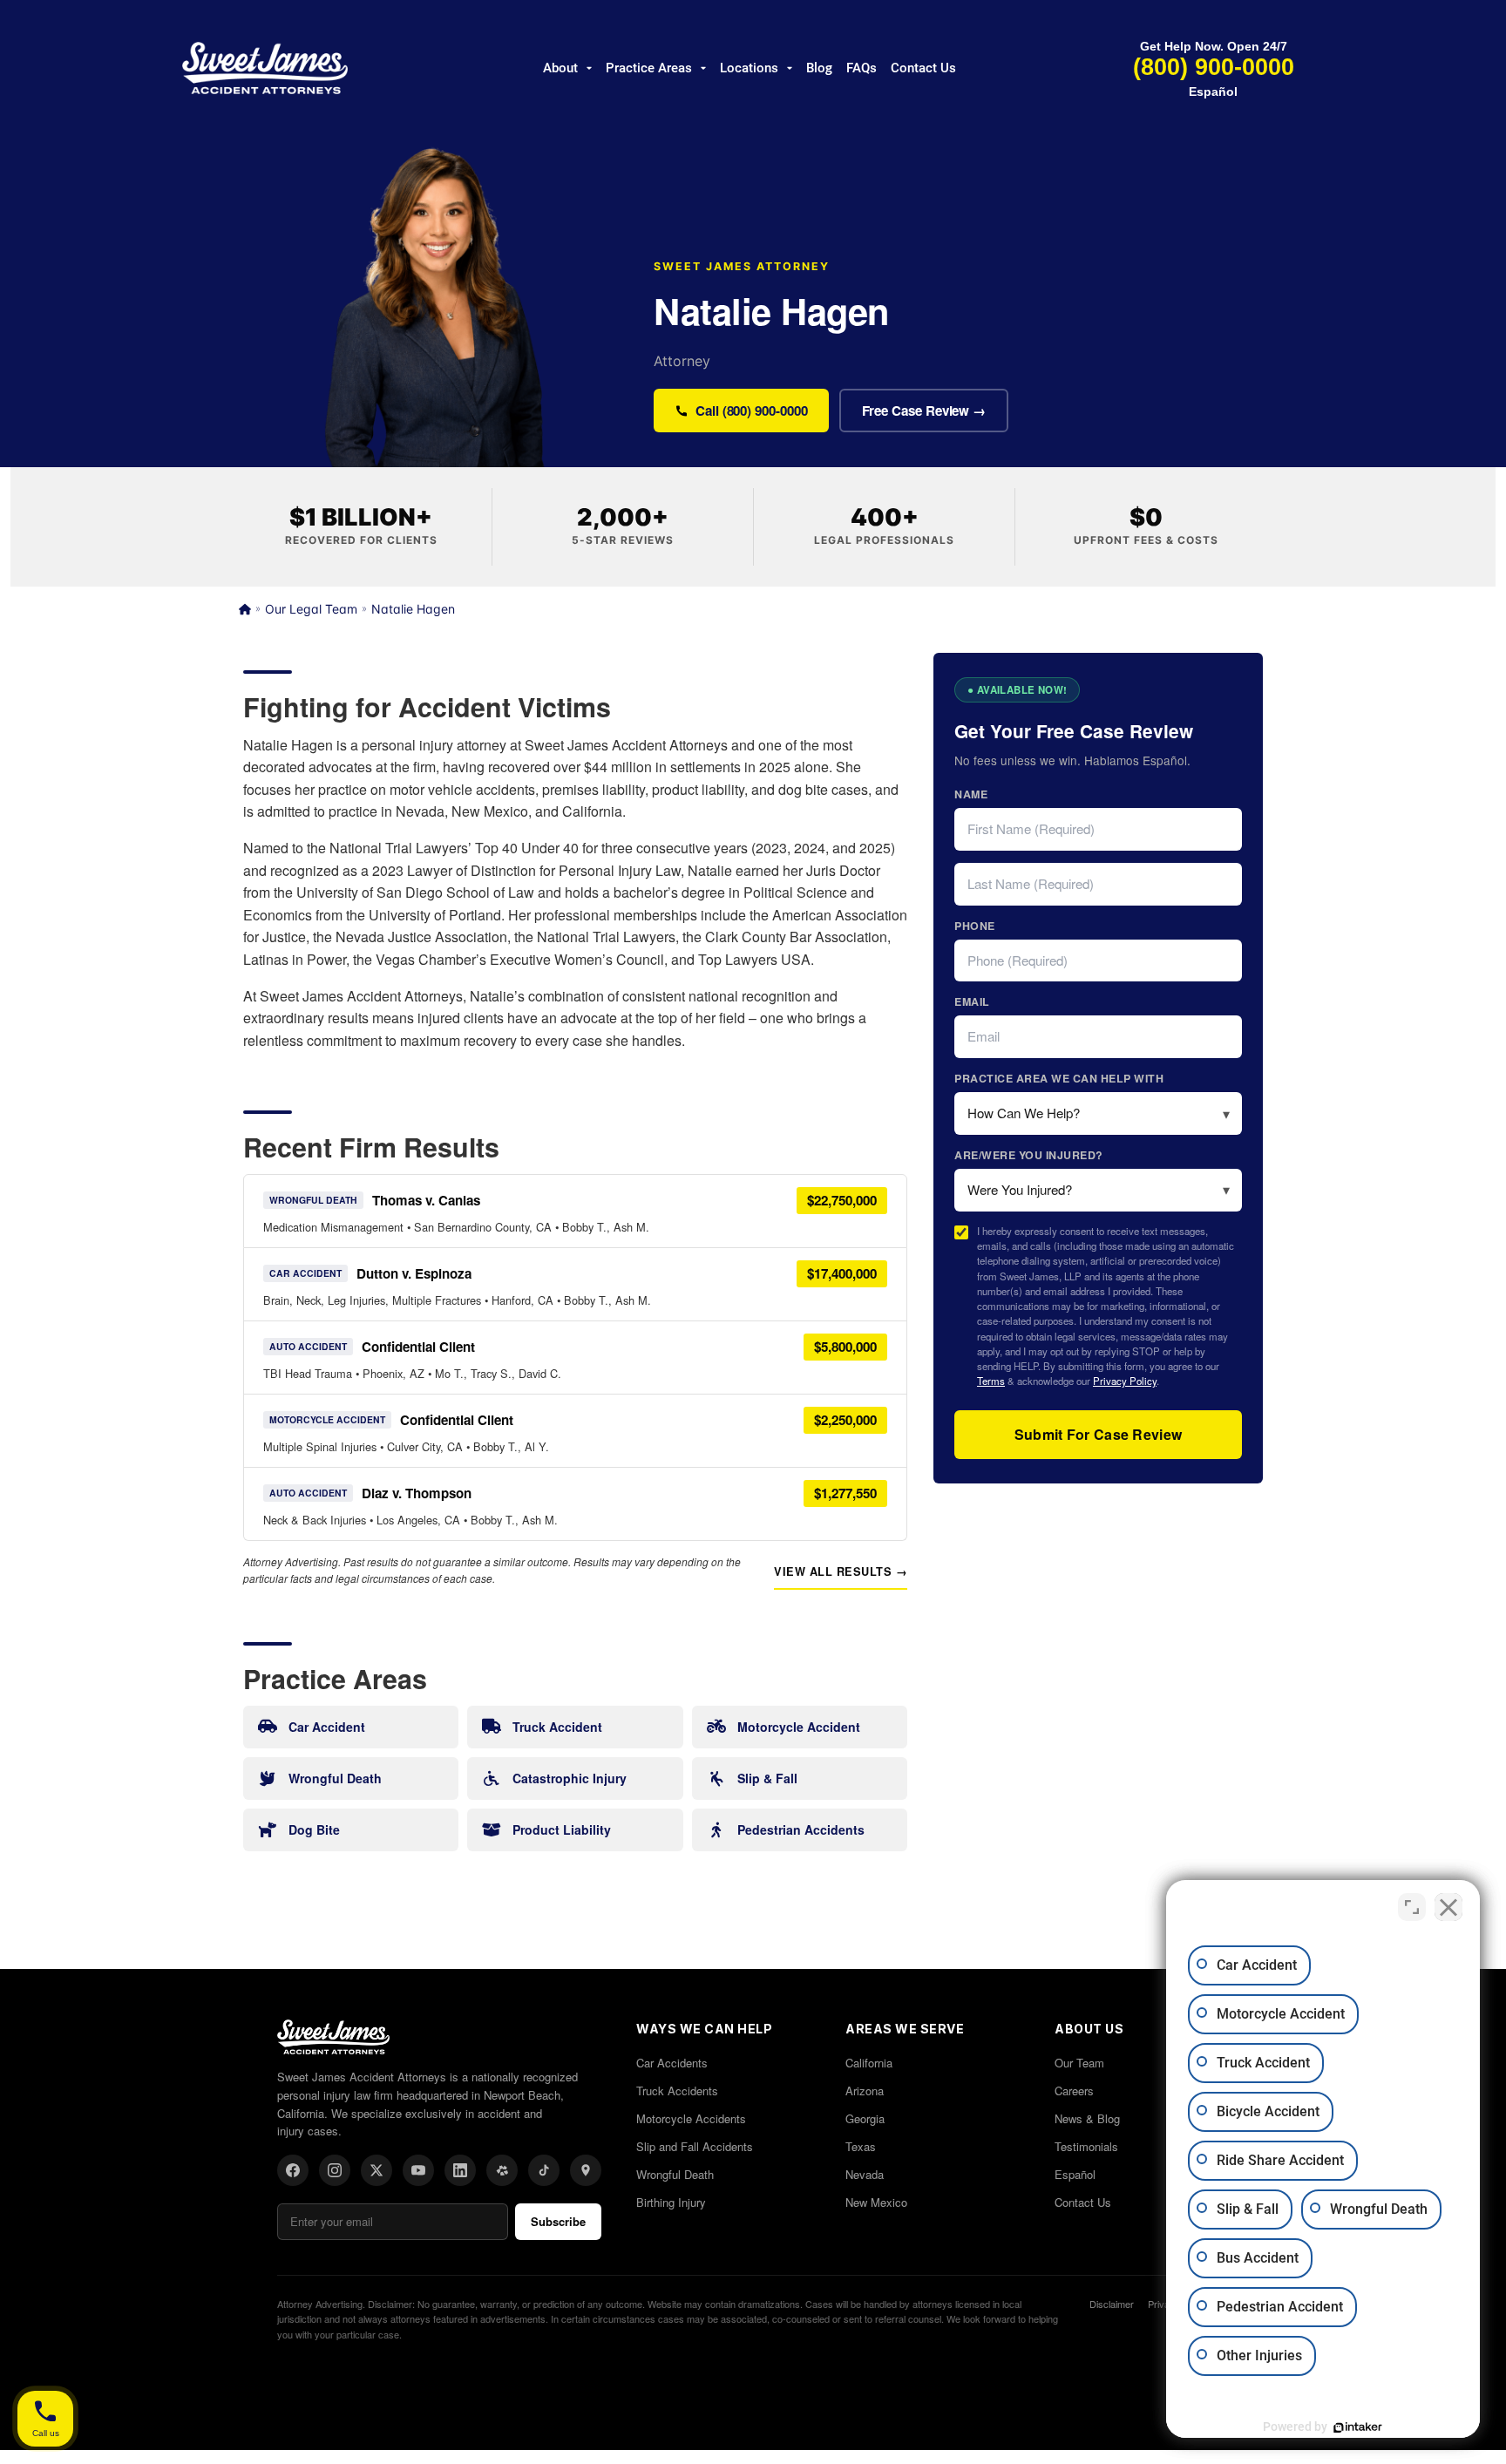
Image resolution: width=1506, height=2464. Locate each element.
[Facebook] (293, 2170)
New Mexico (876, 2202)
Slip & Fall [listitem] (767, 1778)
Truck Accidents (677, 2091)
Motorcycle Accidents (691, 2118)
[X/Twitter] (376, 2170)
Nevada (865, 2174)
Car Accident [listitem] (327, 1727)
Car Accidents (672, 2063)
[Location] (586, 2170)
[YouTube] (418, 2170)
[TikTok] (544, 2170)
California (869, 2063)
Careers (1074, 2091)
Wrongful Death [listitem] (335, 1778)
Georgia (865, 2118)
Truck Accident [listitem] (557, 1727)
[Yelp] (502, 2170)
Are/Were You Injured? (1029, 1155)
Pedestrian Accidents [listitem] (801, 1829)
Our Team (1079, 2063)
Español (1213, 92)
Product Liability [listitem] (562, 1829)
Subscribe (558, 2221)
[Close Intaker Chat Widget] (1448, 1907)
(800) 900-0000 (1214, 67)
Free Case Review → (924, 411)
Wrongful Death (675, 2174)
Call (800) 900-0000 (752, 411)
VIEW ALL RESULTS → (841, 1571)
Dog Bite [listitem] (314, 1829)
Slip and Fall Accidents (695, 2146)
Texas (861, 2146)
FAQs (862, 68)
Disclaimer (1112, 2304)
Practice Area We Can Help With (1059, 1078)
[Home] (245, 609)
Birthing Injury (671, 2202)
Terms (991, 1381)
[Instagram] (335, 2170)
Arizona (865, 2091)
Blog (819, 68)
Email (972, 1001)
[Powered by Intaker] (1358, 2427)
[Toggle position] (1412, 1907)
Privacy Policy (1125, 1381)
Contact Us (923, 68)
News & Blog (1087, 2118)
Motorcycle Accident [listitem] (799, 1727)
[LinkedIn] (460, 2170)
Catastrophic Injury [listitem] (570, 1778)
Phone (975, 926)
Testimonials (1086, 2146)
